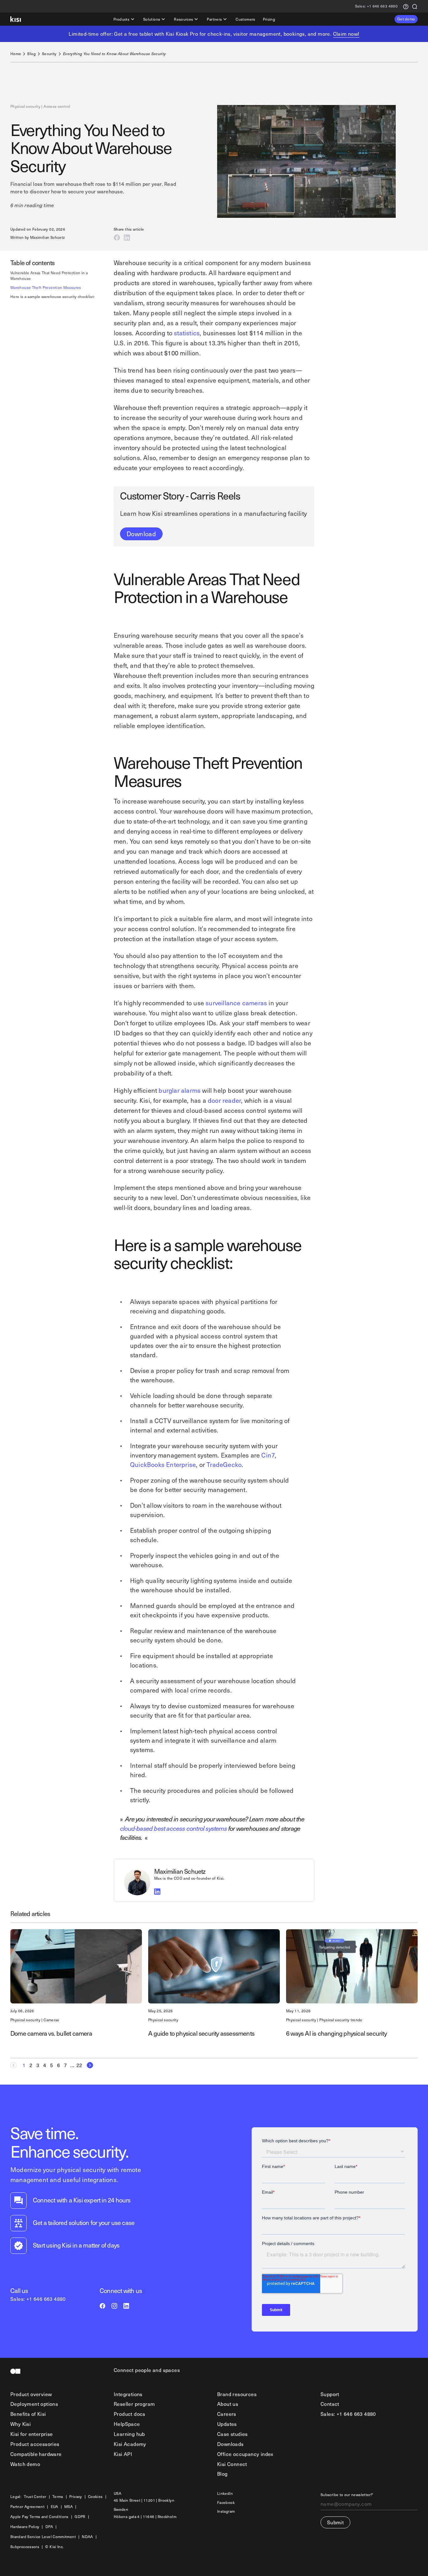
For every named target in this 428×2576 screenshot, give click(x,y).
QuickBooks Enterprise (163, 1464)
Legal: (16, 2497)
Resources (183, 19)
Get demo (406, 19)
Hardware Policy (25, 2527)
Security (49, 54)
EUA (55, 2507)
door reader (224, 1100)
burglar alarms (180, 1090)
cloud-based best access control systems (174, 1828)
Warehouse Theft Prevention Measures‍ (46, 288)
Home (16, 54)
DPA (49, 2527)
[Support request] (406, 6)
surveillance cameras (236, 1003)
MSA (68, 2507)
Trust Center (35, 2497)
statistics (187, 333)
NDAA (87, 2537)
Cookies (95, 2497)
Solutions (152, 19)
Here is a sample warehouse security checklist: (53, 297)
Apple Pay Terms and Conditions (39, 2517)
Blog (31, 54)
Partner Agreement (27, 2507)
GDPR (80, 2517)
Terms (58, 2497)
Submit (335, 2522)
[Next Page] (88, 2065)
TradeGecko (224, 1464)
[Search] (415, 6)
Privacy (76, 2497)
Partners (214, 19)
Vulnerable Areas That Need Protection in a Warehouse (49, 276)
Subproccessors (25, 2547)
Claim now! (346, 34)
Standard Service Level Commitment (43, 2537)
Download (141, 534)
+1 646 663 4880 (376, 6)
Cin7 (268, 1455)
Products (121, 19)
